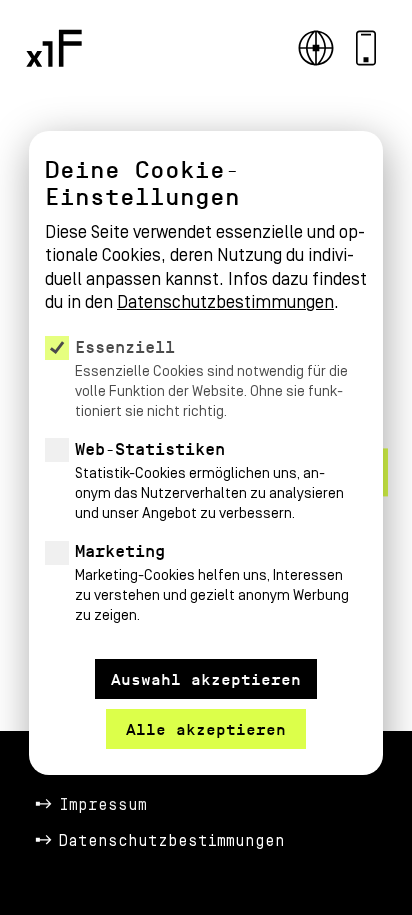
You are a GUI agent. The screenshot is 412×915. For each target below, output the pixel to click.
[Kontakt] (366, 48)
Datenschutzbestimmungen (172, 841)
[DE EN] (316, 48)
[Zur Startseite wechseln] (54, 48)
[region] (206, 398)
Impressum (103, 805)
